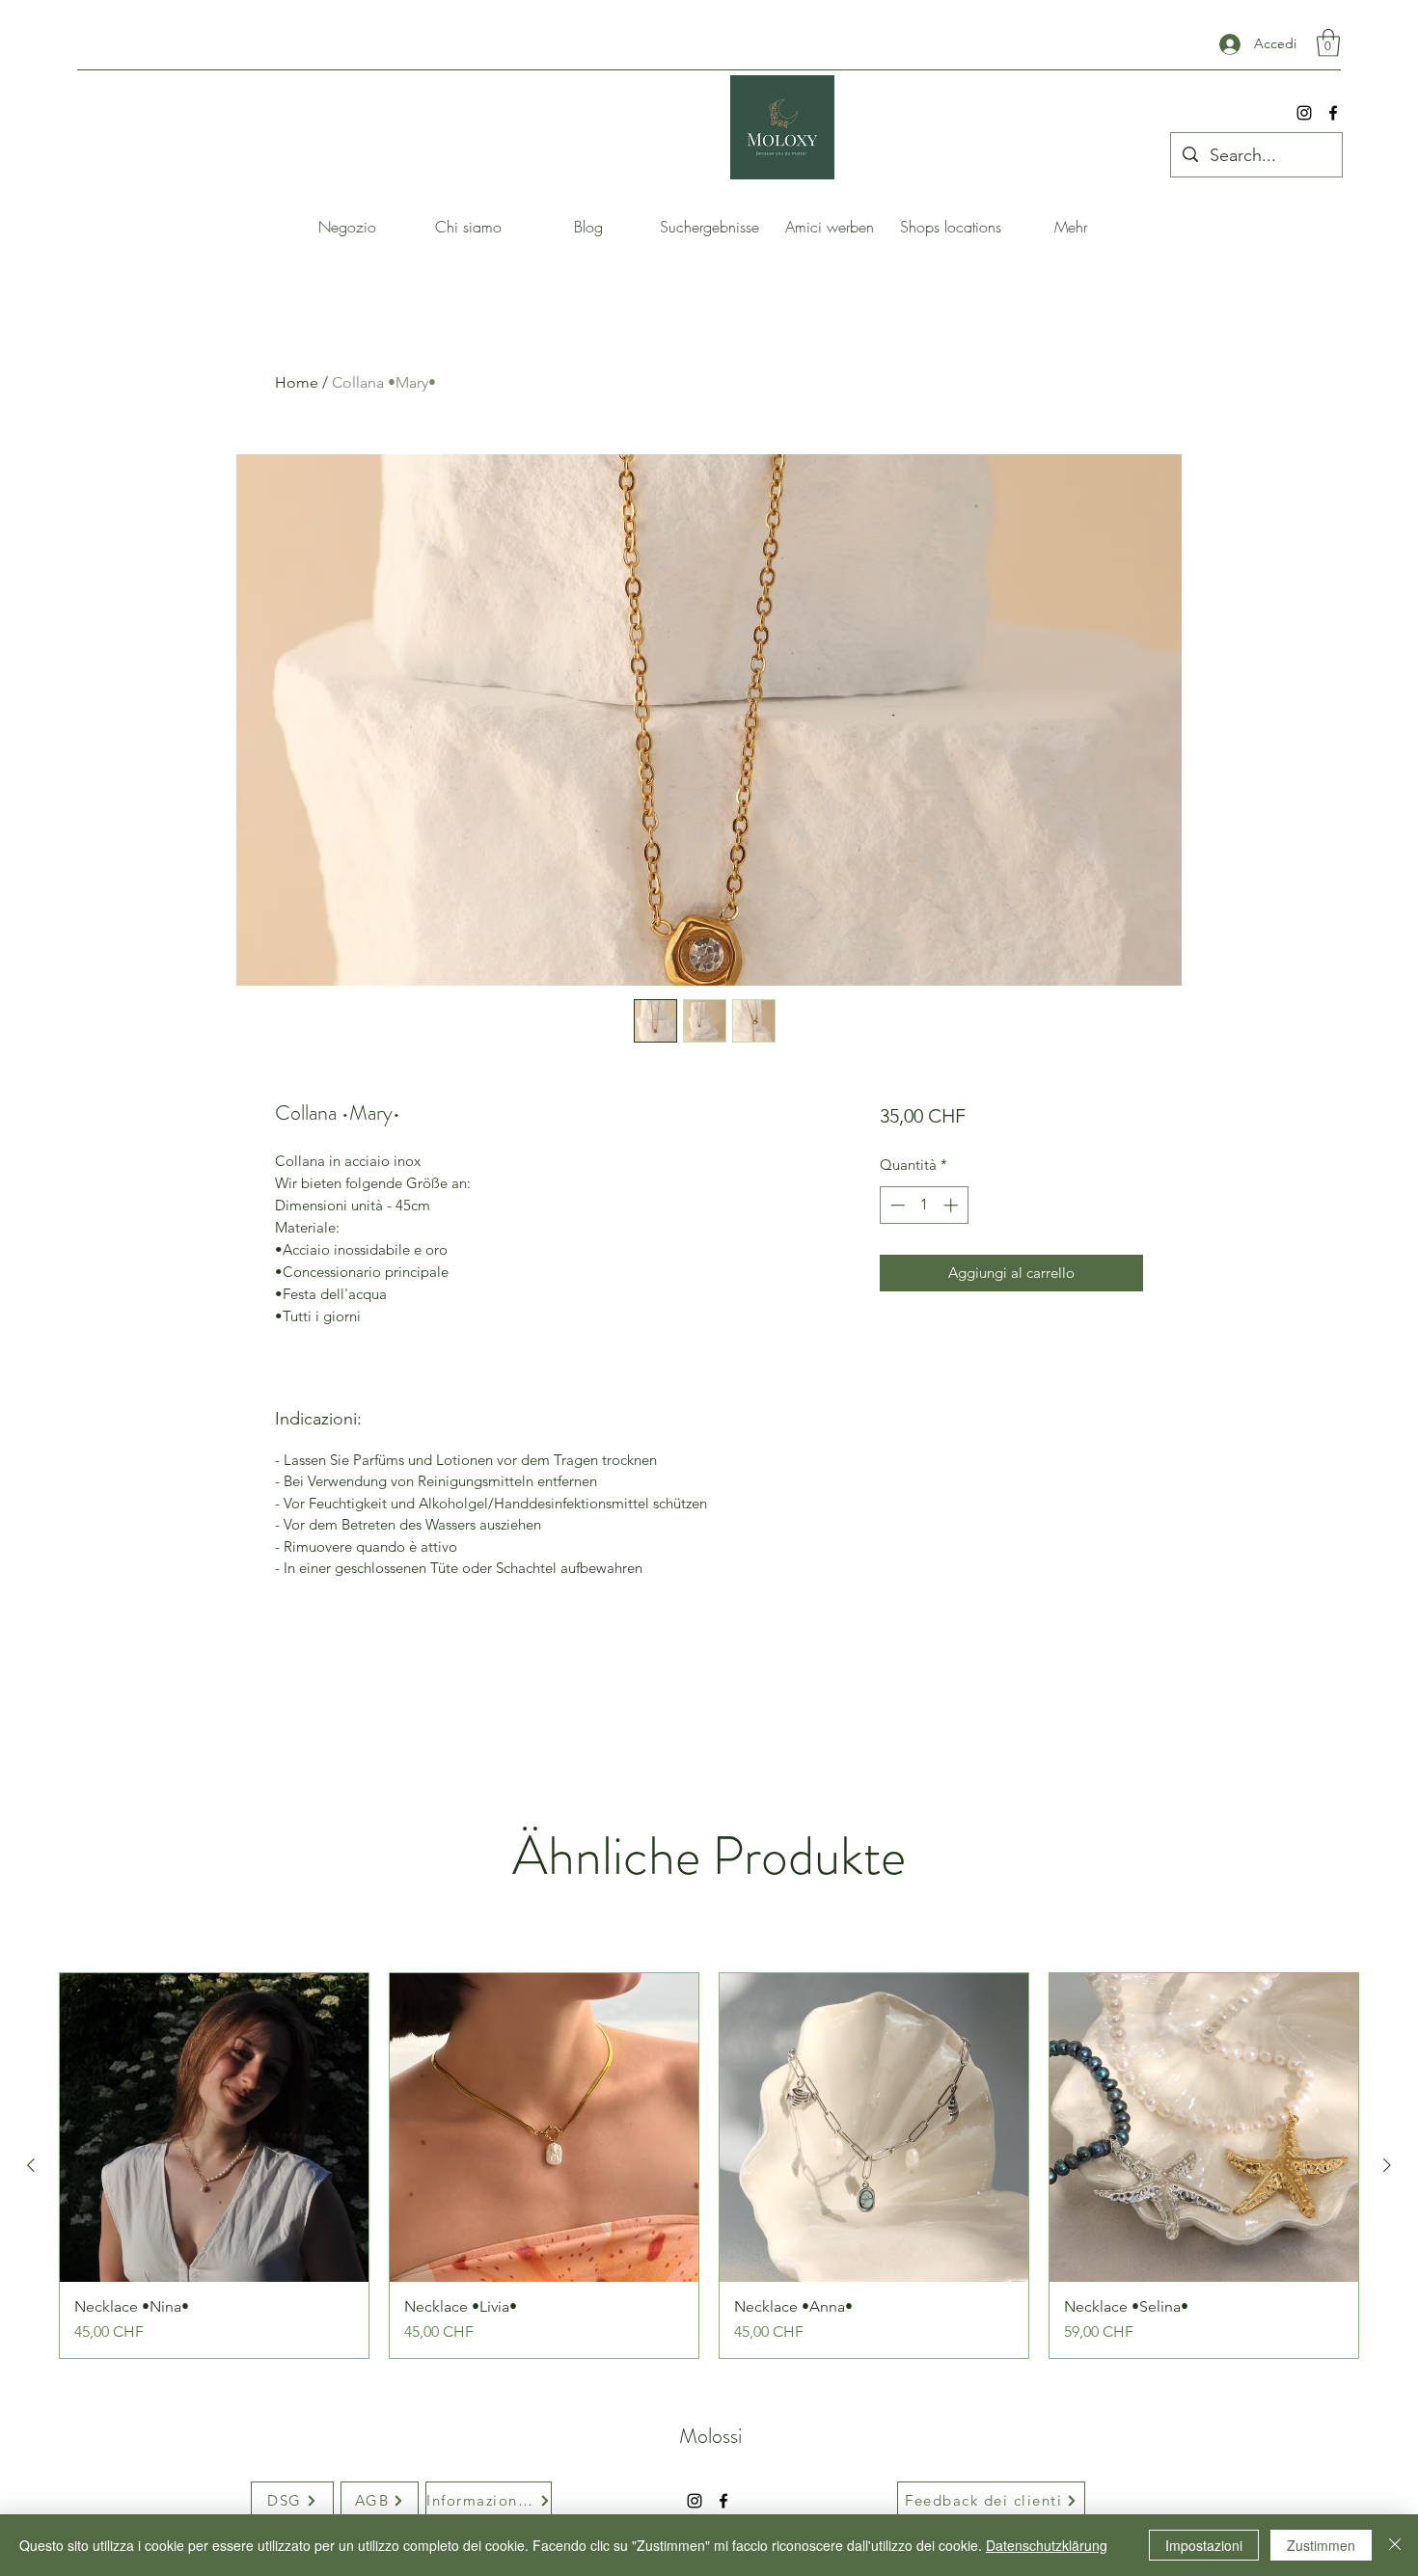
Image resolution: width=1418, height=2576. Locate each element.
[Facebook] (1333, 113)
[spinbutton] (924, 1205)
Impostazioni (1204, 2545)
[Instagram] (1304, 113)
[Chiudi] (1395, 2545)
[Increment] (953, 1205)
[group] (709, 2166)
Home (297, 382)
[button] (1328, 43)
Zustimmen (1321, 2545)
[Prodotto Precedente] (31, 2165)
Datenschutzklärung (1047, 2545)
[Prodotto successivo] (1387, 2165)
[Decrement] (896, 1205)
